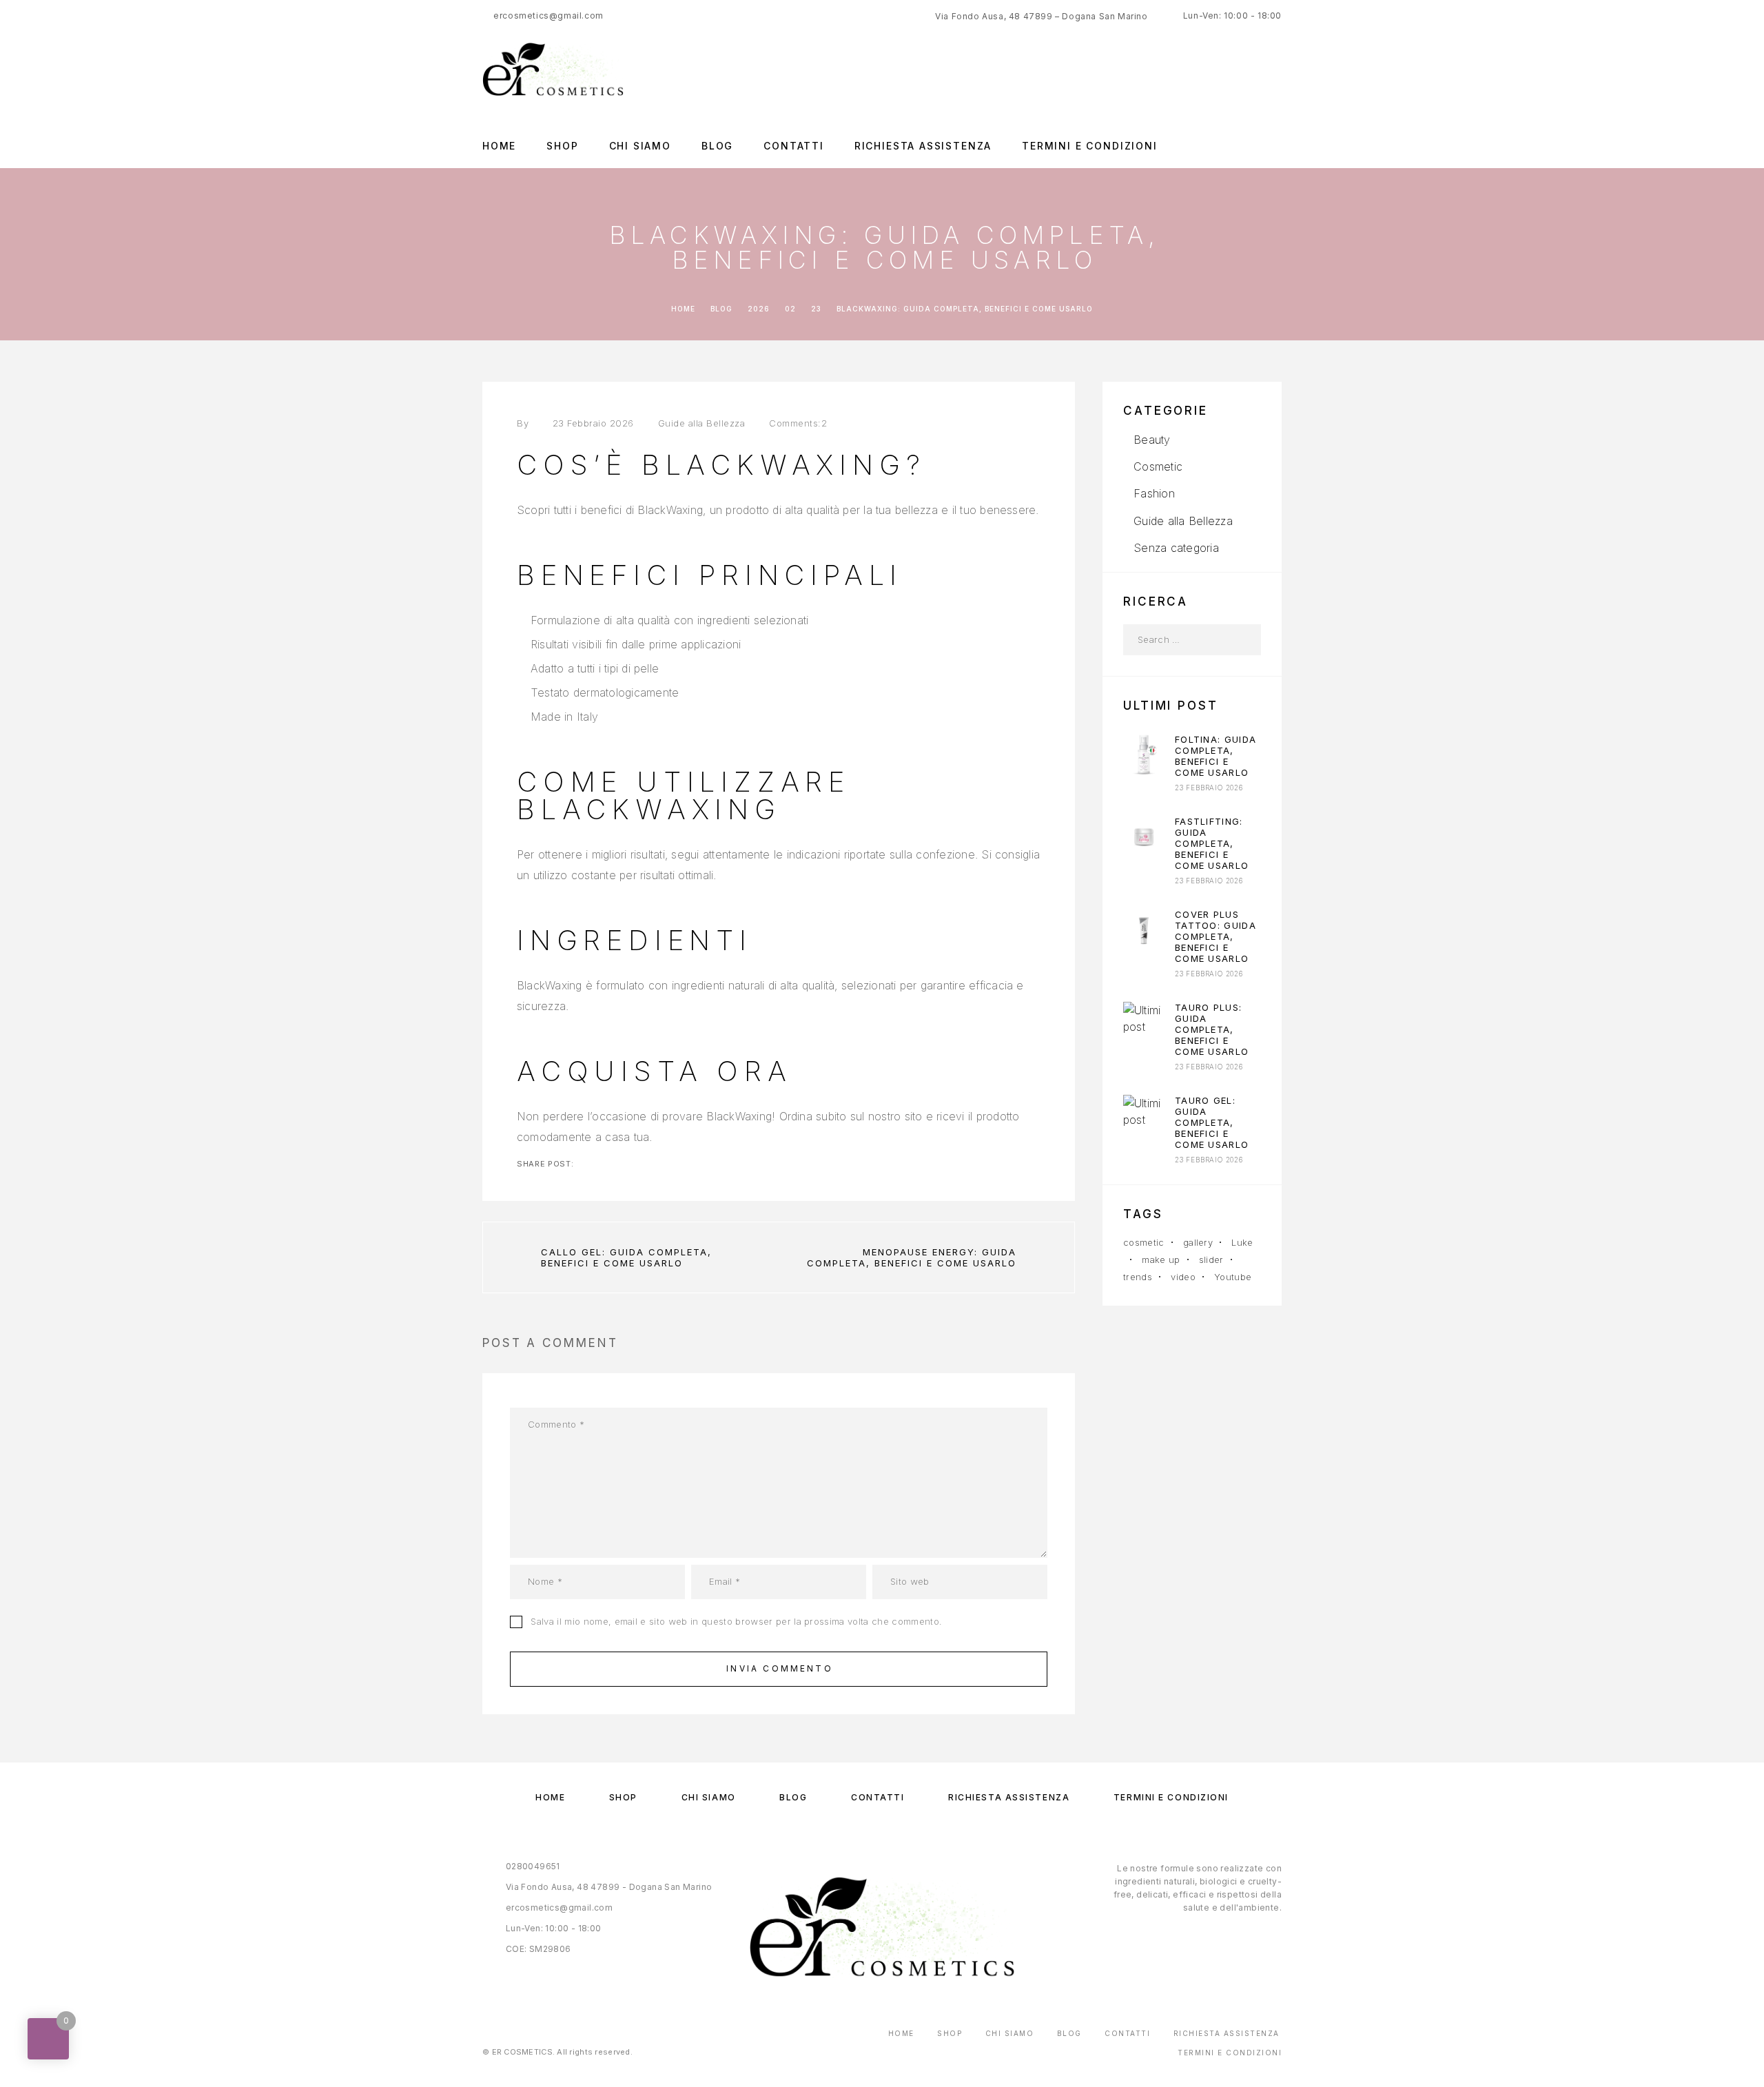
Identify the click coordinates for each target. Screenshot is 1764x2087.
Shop (562, 146)
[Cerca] (1245, 640)
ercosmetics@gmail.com (548, 16)
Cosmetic (1158, 466)
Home (499, 146)
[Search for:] (1177, 640)
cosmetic (1144, 1242)
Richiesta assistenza (923, 146)
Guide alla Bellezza (702, 423)
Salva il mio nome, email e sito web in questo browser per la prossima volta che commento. (736, 1621)
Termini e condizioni (1089, 146)
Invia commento (780, 1668)
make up (1161, 1260)
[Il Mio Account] (1276, 69)
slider (1211, 1260)
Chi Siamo (640, 146)
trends (1138, 1277)
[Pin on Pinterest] (608, 1164)
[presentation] (1144, 754)
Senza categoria (1176, 548)
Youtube (1233, 1277)
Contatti (794, 146)
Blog (717, 146)
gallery (1198, 1242)
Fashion (1154, 493)
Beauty (1152, 440)
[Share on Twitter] (586, 1164)
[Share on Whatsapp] (630, 1164)
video (1183, 1277)
